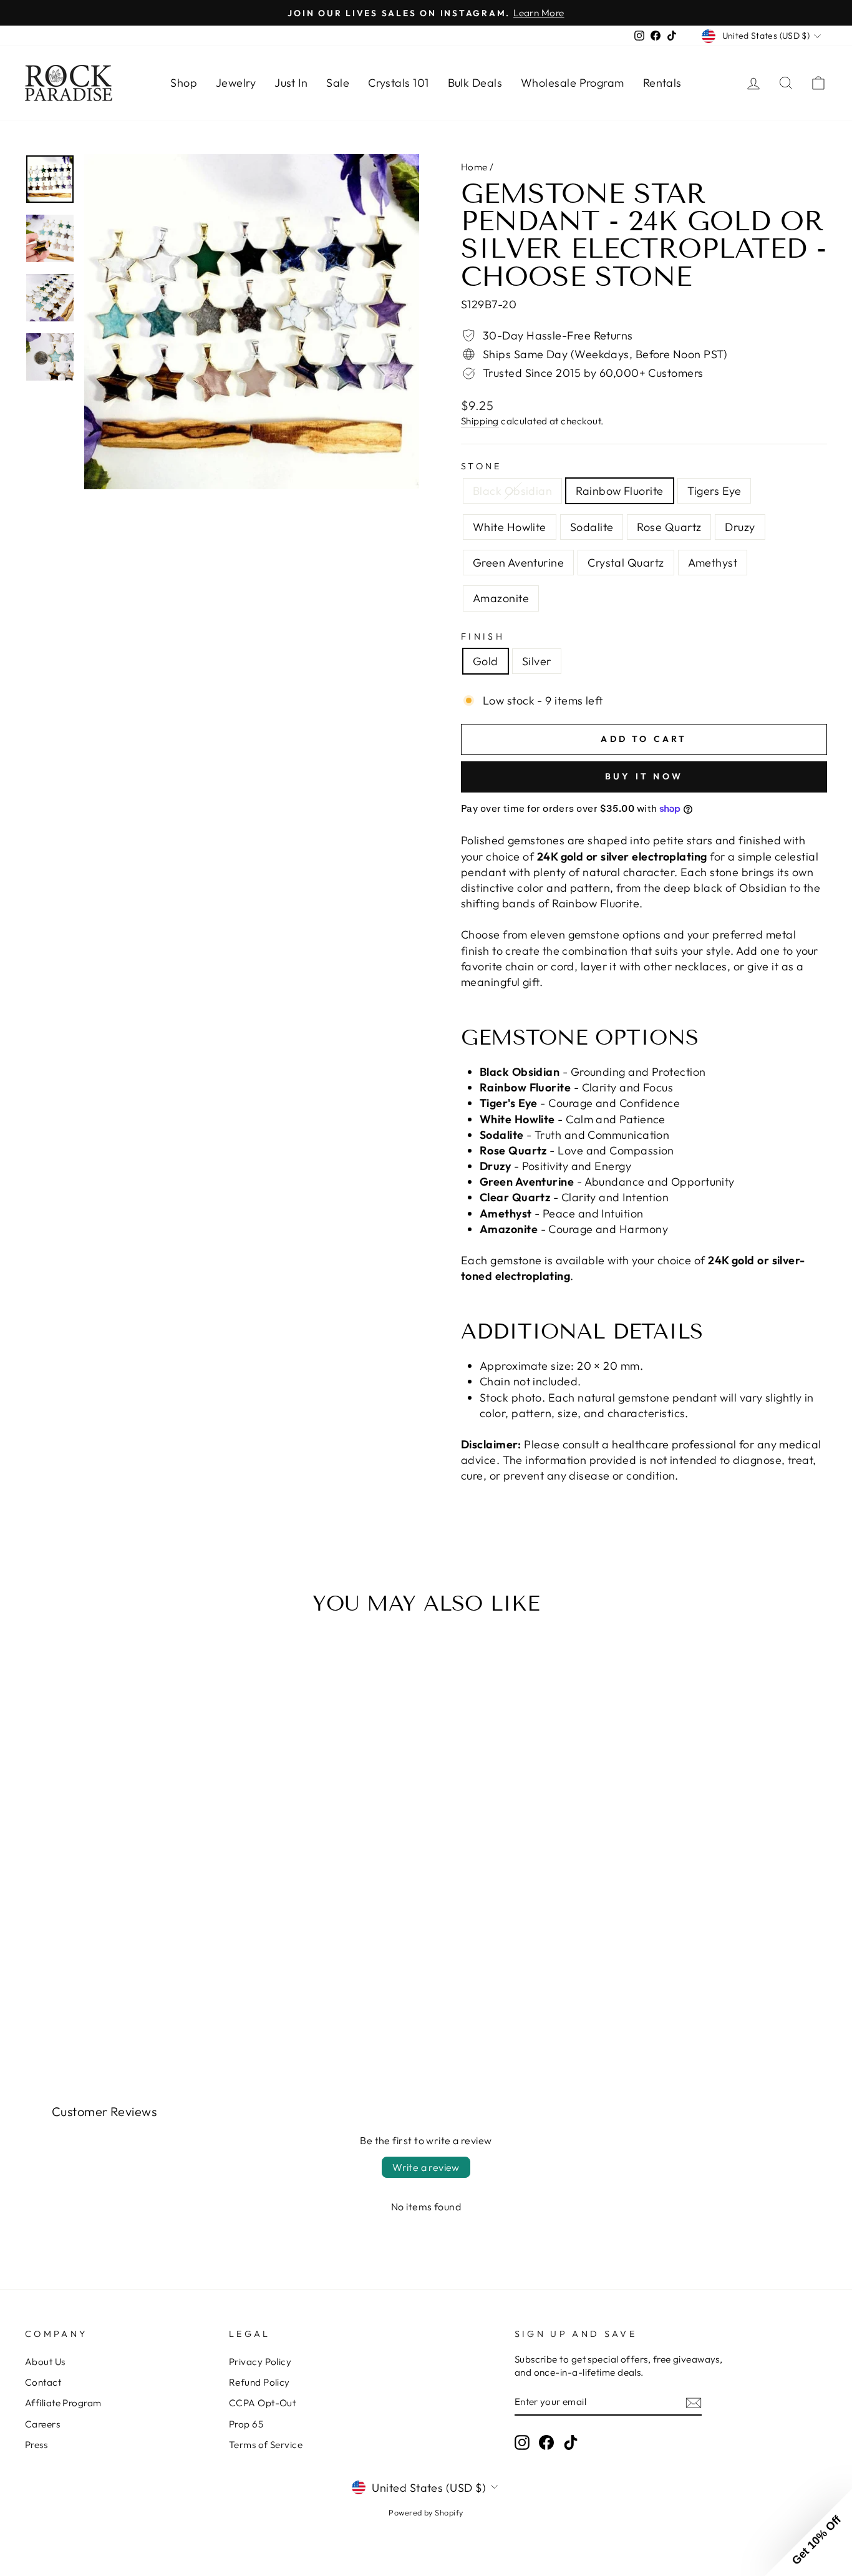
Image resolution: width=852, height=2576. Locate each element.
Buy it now (644, 776)
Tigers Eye (714, 491)
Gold (486, 661)
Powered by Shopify (426, 2512)
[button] (808, 2532)
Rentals (662, 83)
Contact (43, 2382)
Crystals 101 (398, 83)
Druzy (740, 527)
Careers (42, 2424)
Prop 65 (246, 2424)
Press (36, 2445)
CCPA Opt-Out (262, 2403)
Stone (482, 466)
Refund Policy (259, 2382)
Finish (483, 637)
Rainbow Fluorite (619, 491)
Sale (338, 83)
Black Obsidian (512, 491)
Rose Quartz (669, 527)
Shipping (480, 421)
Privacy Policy (260, 2362)
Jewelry (236, 83)
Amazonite (501, 598)
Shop (184, 83)
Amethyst (713, 563)
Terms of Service (266, 2445)
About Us (45, 2362)
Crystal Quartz (626, 563)
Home (474, 167)
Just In (291, 83)
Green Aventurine (518, 563)
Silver (537, 661)
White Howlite (510, 527)
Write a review (426, 2167)
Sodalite (592, 527)
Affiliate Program (63, 2403)
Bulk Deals (475, 83)
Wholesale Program (573, 83)
